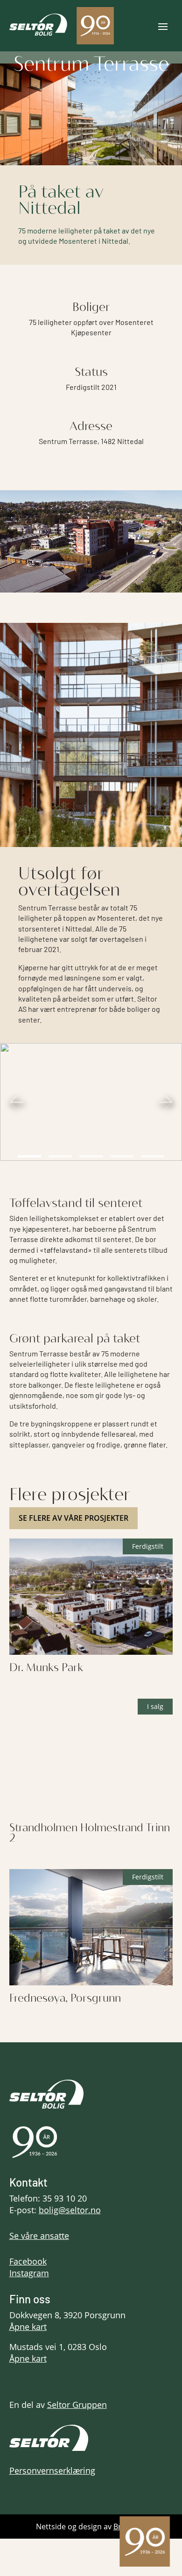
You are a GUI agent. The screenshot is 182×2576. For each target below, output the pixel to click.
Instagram (29, 2273)
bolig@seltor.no (70, 2210)
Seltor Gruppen (77, 2405)
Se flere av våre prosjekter (73, 1518)
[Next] (166, 1102)
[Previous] (16, 1102)
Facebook (28, 2261)
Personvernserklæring (52, 2470)
